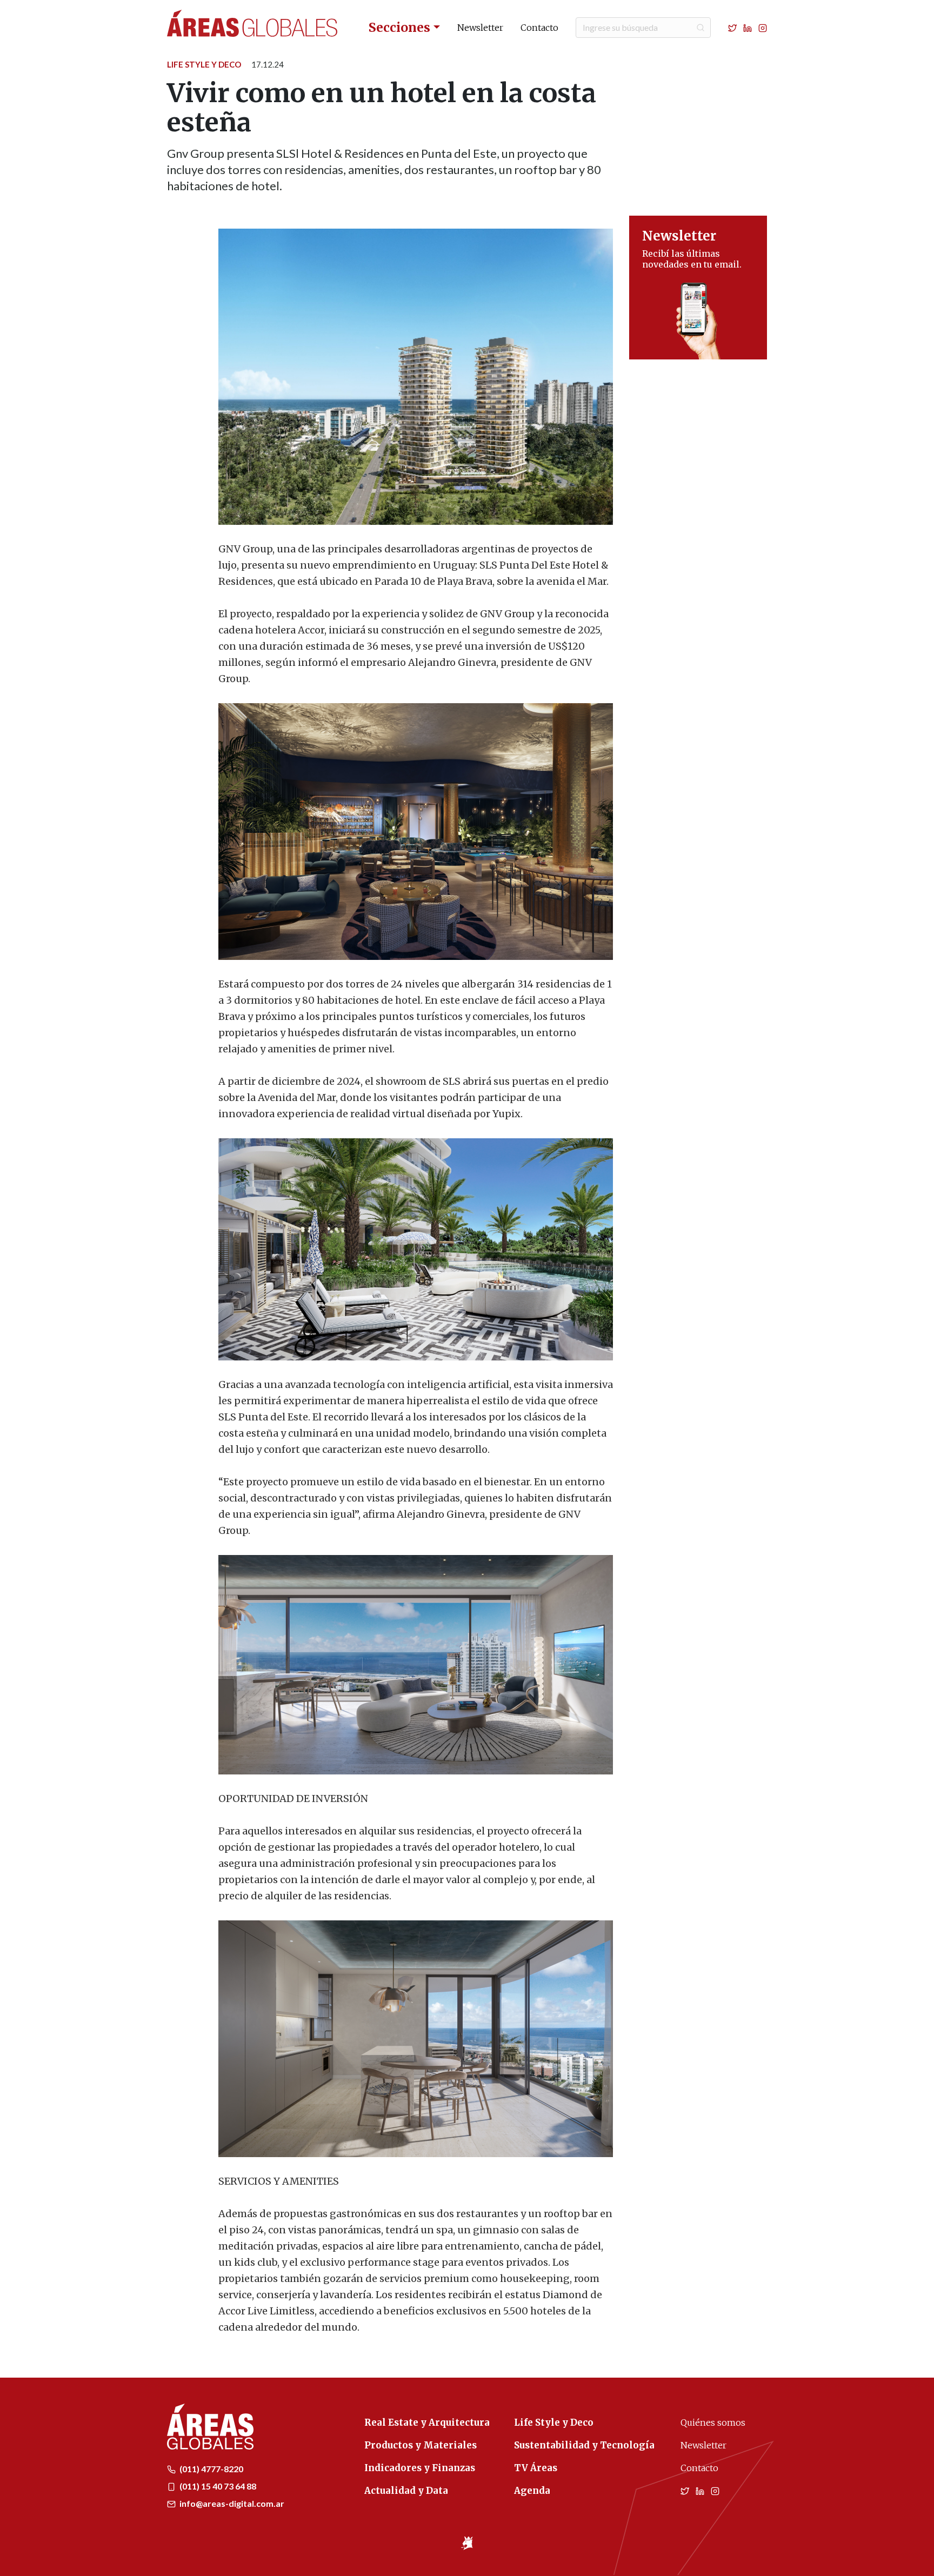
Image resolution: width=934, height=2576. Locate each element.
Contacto (539, 28)
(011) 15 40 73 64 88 (217, 2486)
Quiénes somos (713, 2422)
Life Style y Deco (204, 64)
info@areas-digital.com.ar (231, 2503)
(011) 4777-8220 (211, 2469)
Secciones (399, 27)
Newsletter (480, 28)
